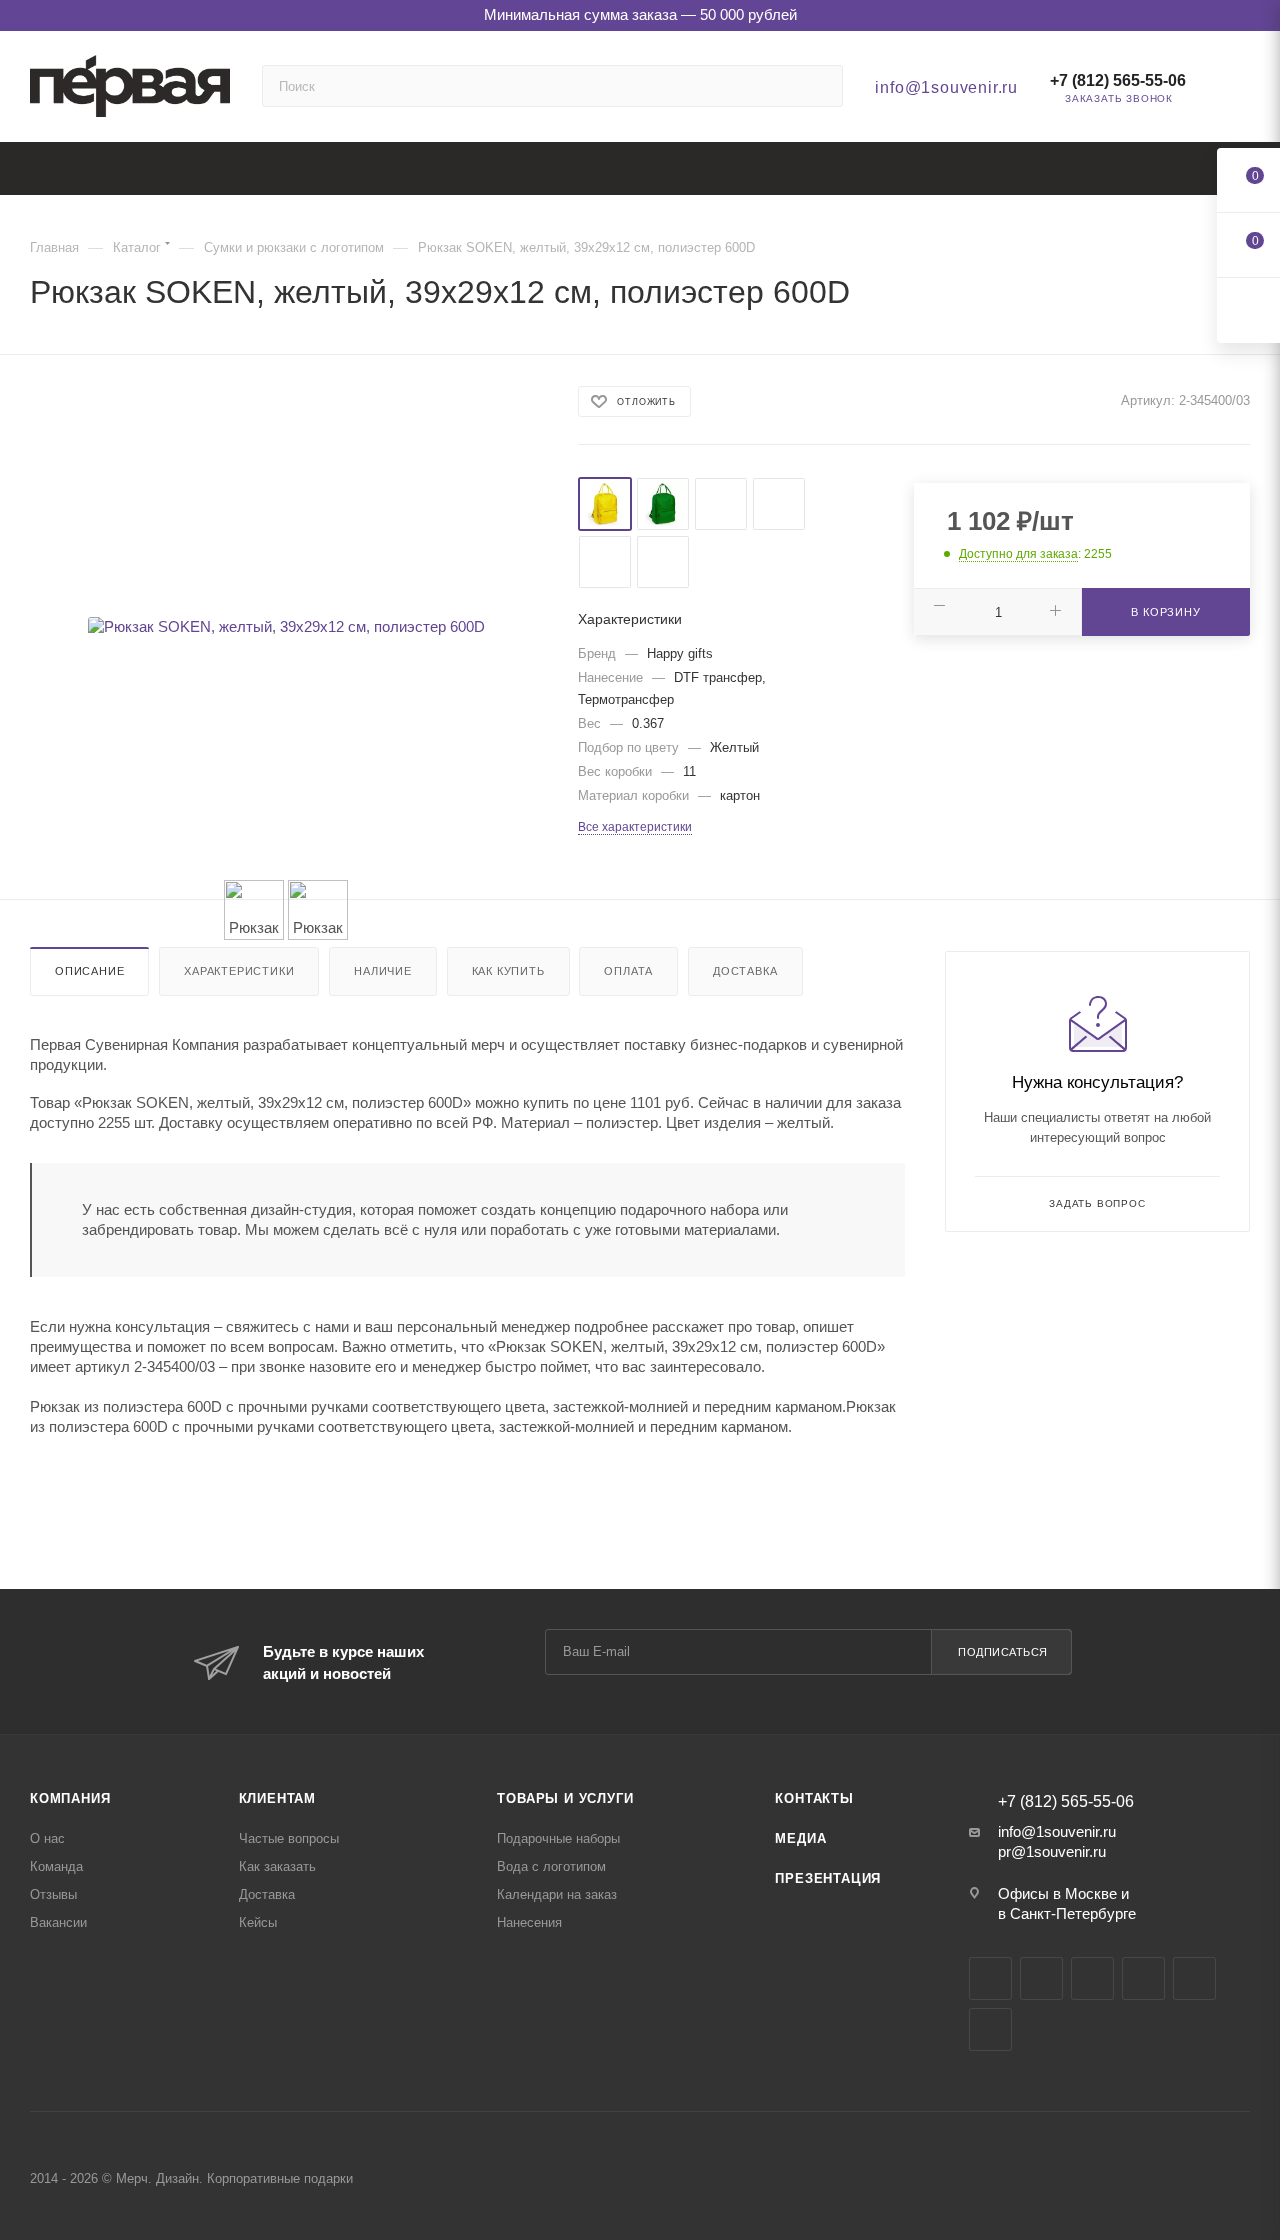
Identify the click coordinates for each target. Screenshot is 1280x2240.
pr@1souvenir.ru (1052, 1851)
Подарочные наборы (558, 1838)
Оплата (628, 971)
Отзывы (53, 1894)
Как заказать (277, 1866)
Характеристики (239, 971)
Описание (89, 971)
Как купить (508, 971)
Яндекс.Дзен (1194, 1978)
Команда (56, 1866)
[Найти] (818, 86)
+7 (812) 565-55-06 (1118, 80)
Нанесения (529, 1922)
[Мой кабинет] (1241, 91)
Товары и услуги (565, 1798)
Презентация (828, 1878)
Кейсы (258, 1922)
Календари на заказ (557, 1894)
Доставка (745, 971)
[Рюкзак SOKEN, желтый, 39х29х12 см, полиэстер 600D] (286, 627)
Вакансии (58, 1922)
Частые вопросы (289, 1838)
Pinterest (990, 2029)
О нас (47, 1838)
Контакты (814, 1798)
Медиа (800, 1838)
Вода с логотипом (551, 1866)
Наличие (383, 971)
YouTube (1092, 1978)
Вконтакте (990, 1978)
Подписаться (1003, 1652)
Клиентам (277, 1798)
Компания (70, 1798)
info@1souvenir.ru (946, 87)
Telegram (1041, 1978)
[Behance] (1143, 1978)
